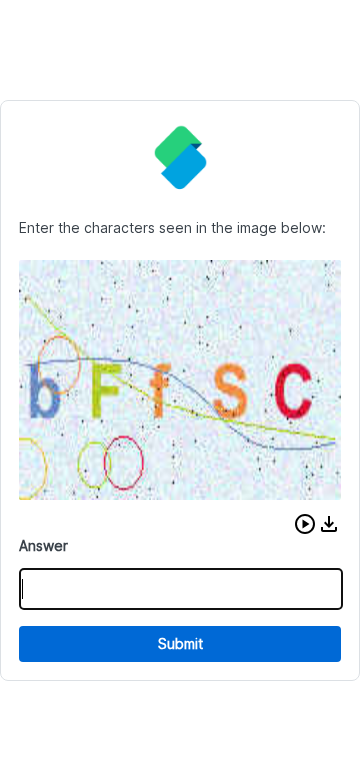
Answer (43, 545)
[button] (305, 524)
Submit (180, 643)
